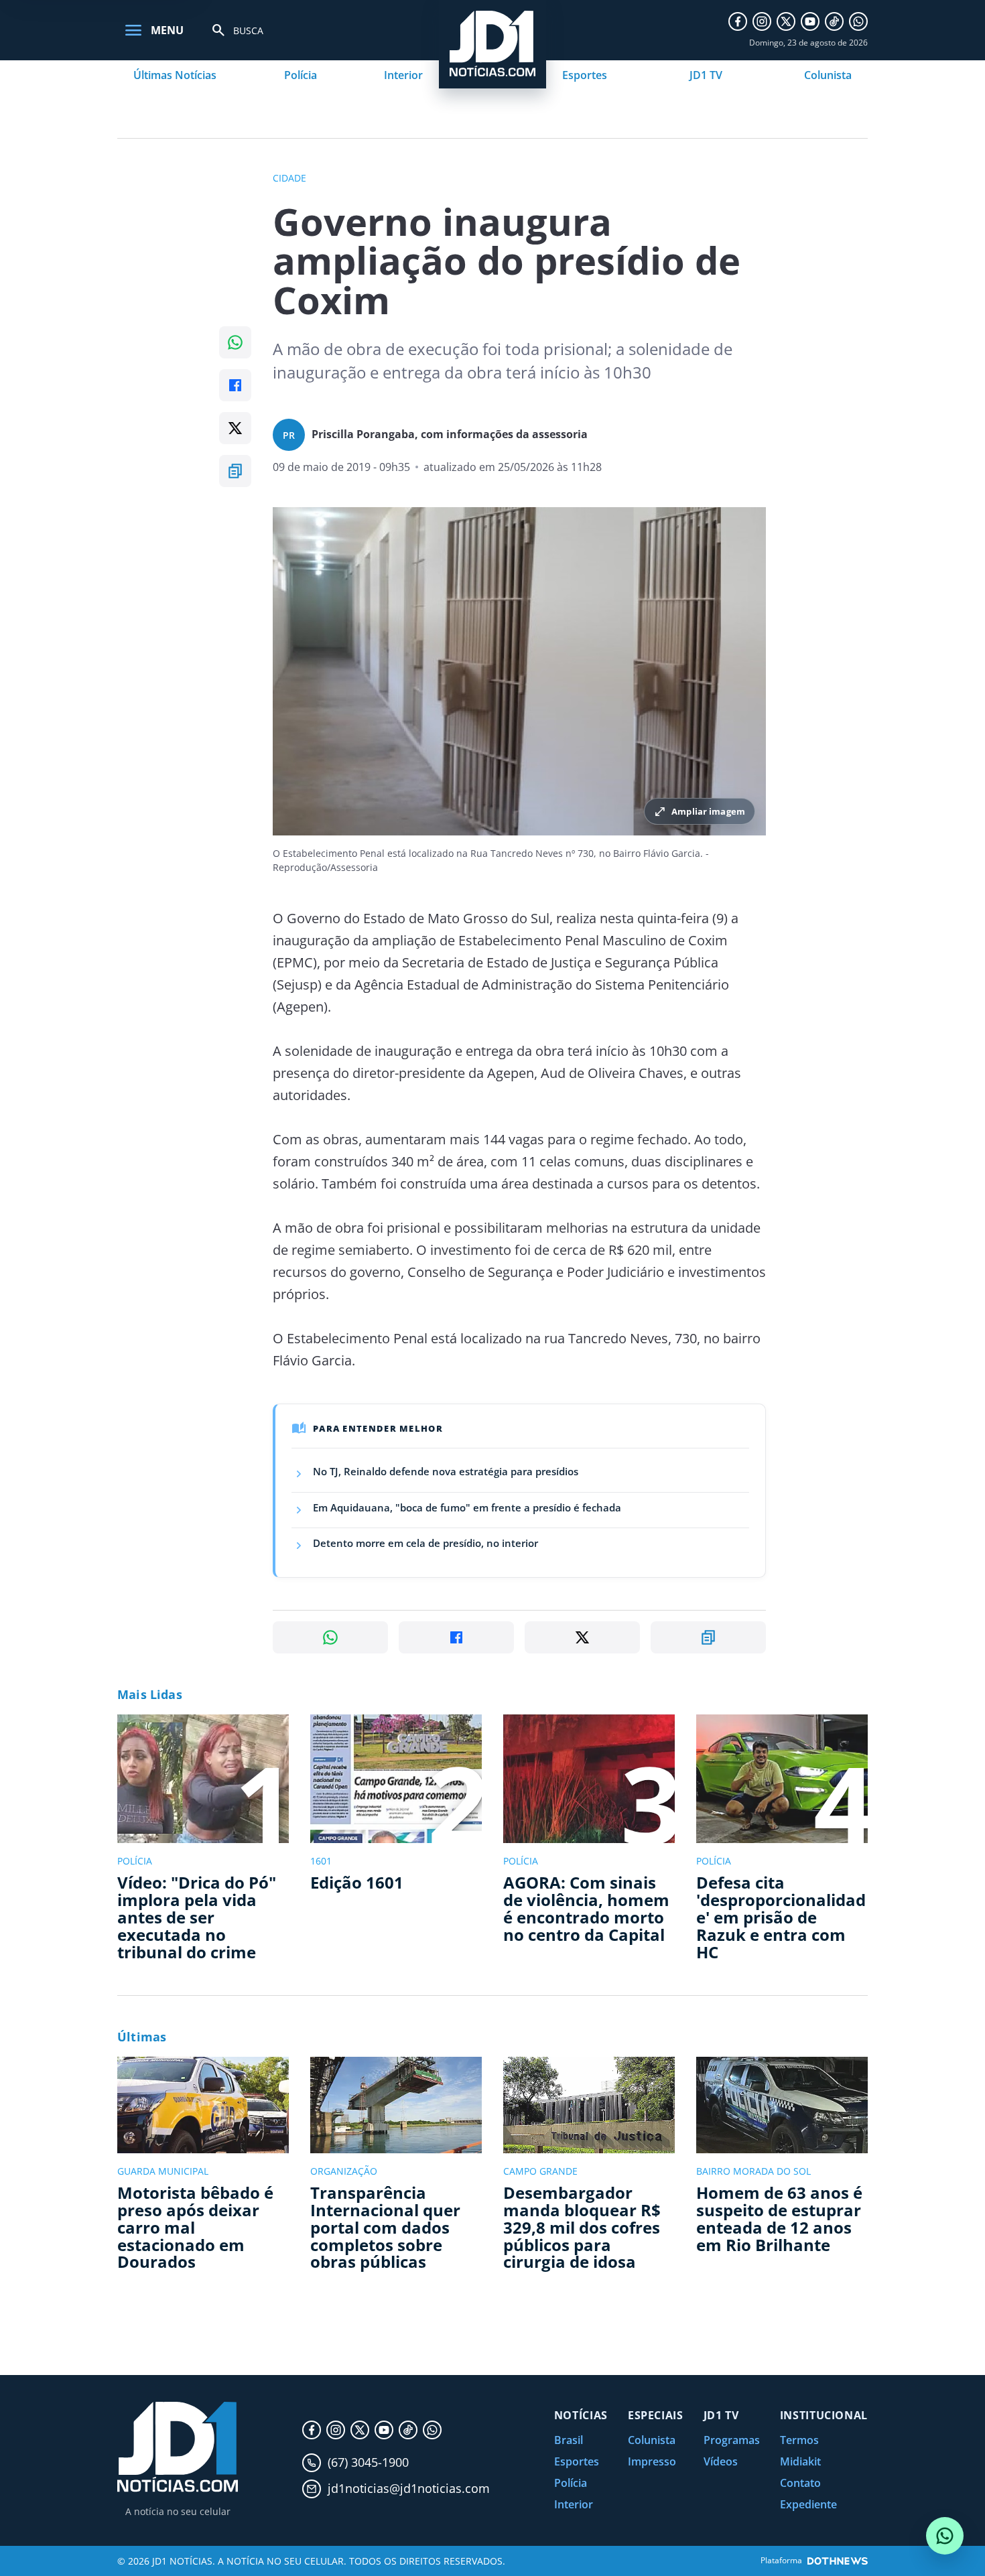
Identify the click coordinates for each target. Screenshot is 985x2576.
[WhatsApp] (858, 21)
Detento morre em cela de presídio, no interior (425, 1543)
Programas (732, 2440)
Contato (800, 2483)
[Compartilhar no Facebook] (235, 385)
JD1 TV (706, 75)
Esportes (585, 75)
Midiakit (800, 2461)
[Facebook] (738, 21)
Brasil (569, 2440)
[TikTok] (834, 21)
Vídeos (721, 2461)
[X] (786, 21)
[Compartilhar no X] (235, 428)
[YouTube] (810, 21)
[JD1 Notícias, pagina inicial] (178, 2447)
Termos (799, 2440)
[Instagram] (762, 21)
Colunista (828, 75)
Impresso (652, 2461)
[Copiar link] (235, 471)
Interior (403, 75)
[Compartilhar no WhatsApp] (235, 342)
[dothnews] (838, 2561)
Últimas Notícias (175, 75)
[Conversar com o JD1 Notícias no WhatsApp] (945, 2536)
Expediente (808, 2504)
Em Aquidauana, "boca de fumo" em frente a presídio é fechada (467, 1507)
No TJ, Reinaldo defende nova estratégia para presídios (446, 1471)
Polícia (301, 75)
